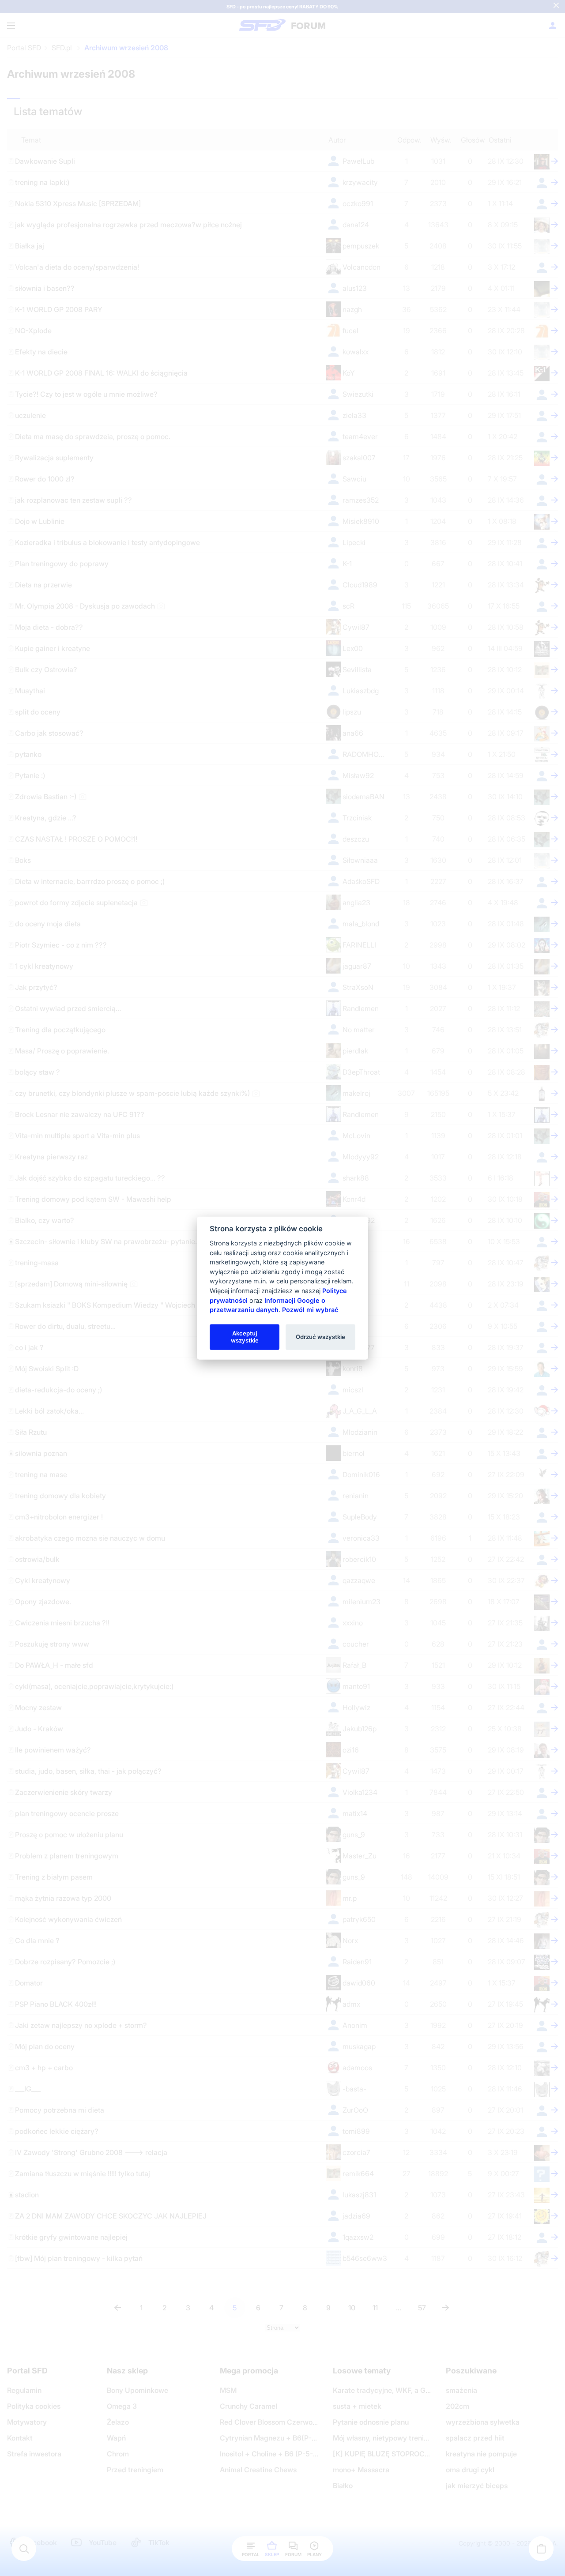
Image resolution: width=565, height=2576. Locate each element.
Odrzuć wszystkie (320, 1337)
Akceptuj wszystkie (245, 1337)
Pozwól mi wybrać (310, 1310)
